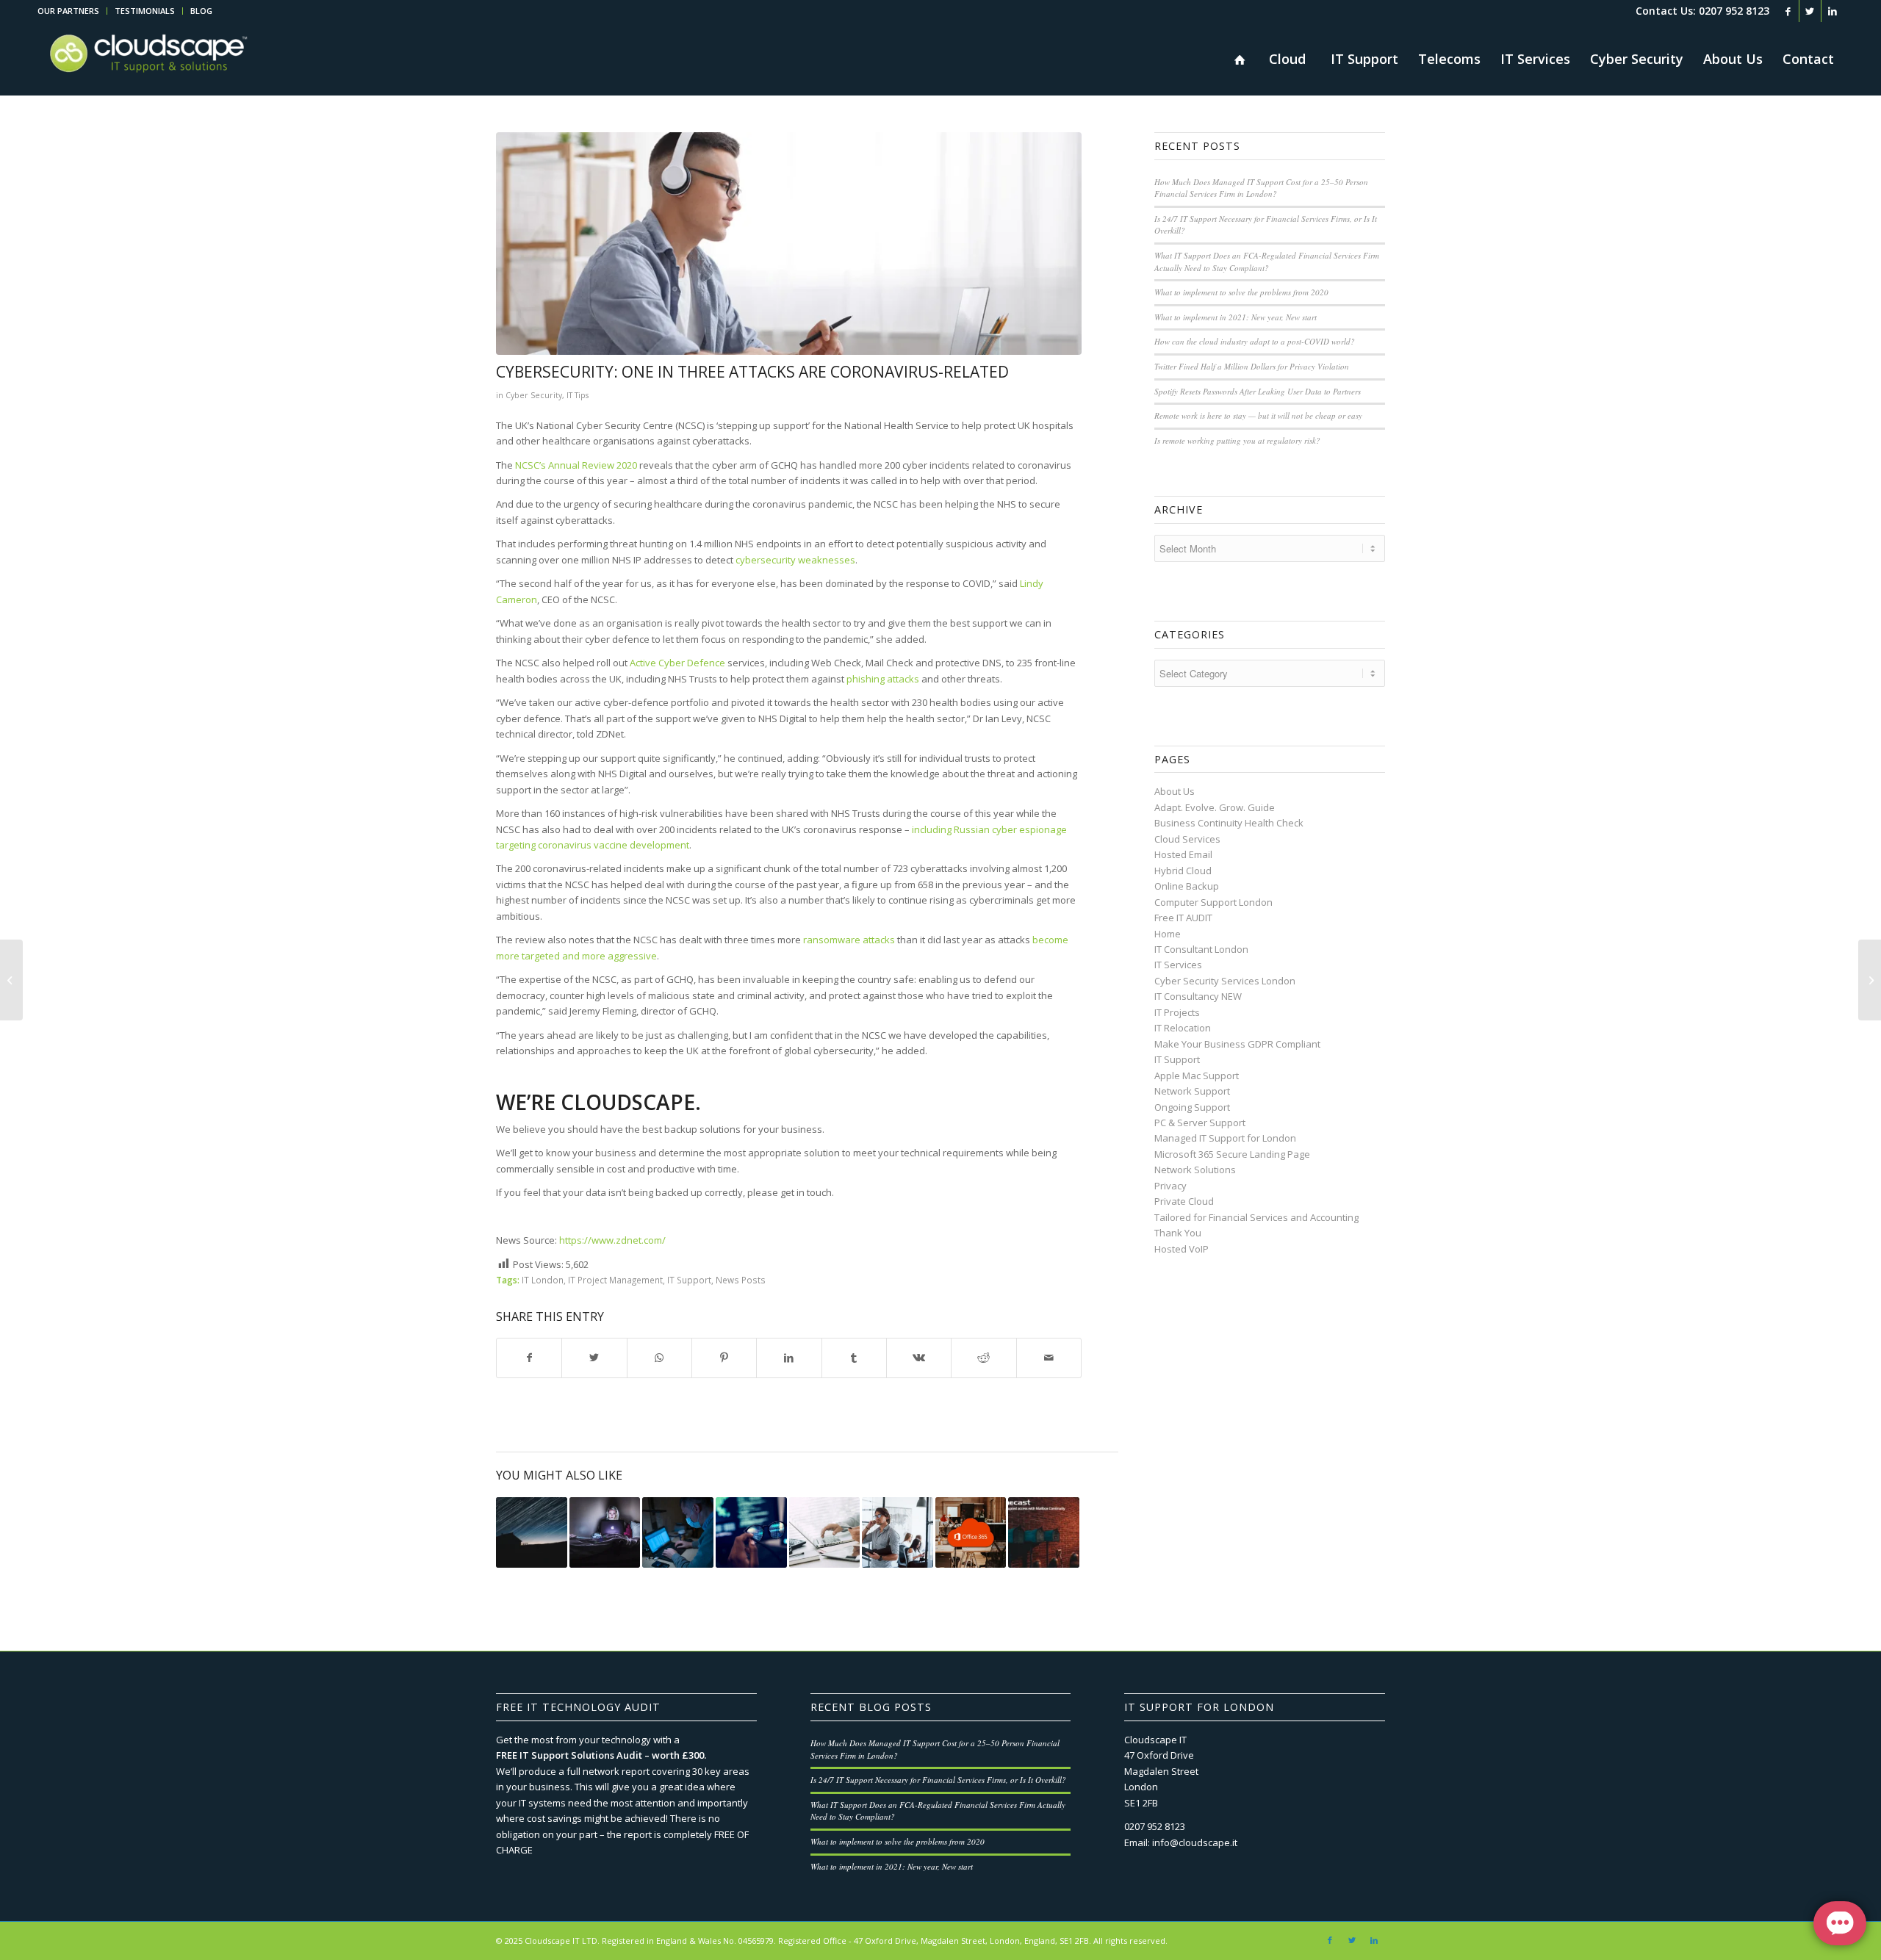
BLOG (201, 11)
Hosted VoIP (1182, 1249)
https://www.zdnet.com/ (612, 1240)
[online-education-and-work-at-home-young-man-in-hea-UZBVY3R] (789, 244)
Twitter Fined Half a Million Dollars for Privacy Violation (1252, 366)
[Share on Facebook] (529, 1358)
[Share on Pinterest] (724, 1358)
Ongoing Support (1192, 1107)
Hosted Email (1183, 854)
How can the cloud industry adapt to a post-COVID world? (1255, 341)
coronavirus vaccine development (614, 845)
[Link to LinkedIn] (1833, 11)
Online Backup (1187, 886)
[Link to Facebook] (1788, 11)
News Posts (741, 1280)
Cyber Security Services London (1225, 981)
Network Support (1192, 1091)
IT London (543, 1280)
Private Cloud (1184, 1201)
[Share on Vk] (919, 1358)
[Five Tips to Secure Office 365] (971, 1533)
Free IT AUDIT (1183, 918)
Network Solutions (1195, 1170)
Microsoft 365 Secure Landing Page (1232, 1154)
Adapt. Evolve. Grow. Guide (1215, 807)
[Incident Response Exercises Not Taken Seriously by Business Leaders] (898, 1533)
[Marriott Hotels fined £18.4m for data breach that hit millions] (1870, 980)
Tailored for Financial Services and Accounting (1256, 1217)
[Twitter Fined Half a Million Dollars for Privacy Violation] (751, 1533)
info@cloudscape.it (1195, 1842)
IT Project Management (615, 1280)
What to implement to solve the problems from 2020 (1241, 292)
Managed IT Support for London (1225, 1138)
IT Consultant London (1201, 949)
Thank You (1178, 1233)
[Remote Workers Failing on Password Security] (605, 1533)
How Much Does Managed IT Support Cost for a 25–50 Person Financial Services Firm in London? (1261, 188)
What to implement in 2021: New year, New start (1236, 317)
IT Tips (578, 395)
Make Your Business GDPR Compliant (1237, 1044)
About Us (1175, 791)
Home (1168, 934)
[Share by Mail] (1049, 1358)
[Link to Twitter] (1810, 11)
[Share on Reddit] (983, 1358)
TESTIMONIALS (145, 11)
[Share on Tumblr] (854, 1358)
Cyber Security (534, 395)
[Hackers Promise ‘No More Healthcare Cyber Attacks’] (678, 1533)
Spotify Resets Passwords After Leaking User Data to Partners (1258, 391)
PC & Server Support (1200, 1123)
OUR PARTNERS (68, 11)
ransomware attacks (849, 940)
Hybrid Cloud (1183, 871)
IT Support (689, 1280)
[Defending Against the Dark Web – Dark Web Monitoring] (11, 980)
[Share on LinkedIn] (789, 1358)
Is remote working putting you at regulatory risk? (1237, 440)
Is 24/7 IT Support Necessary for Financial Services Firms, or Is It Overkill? (938, 1780)
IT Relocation (1183, 1028)
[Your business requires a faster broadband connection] (532, 1533)
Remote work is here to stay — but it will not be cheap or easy (1258, 415)
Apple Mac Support (1197, 1076)
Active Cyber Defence (679, 663)
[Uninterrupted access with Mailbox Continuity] (1044, 1533)
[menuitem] (72, 11)
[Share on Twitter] (594, 1358)
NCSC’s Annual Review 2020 (576, 465)
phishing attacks (883, 679)
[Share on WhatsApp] (659, 1358)
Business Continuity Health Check (1229, 823)
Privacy (1170, 1186)
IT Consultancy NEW (1198, 996)
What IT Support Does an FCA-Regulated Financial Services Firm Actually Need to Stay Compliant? (1267, 262)
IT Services (1178, 965)
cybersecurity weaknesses (795, 560)
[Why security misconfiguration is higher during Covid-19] (825, 1533)
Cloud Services (1187, 839)
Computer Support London (1213, 902)
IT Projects (1177, 1012)
